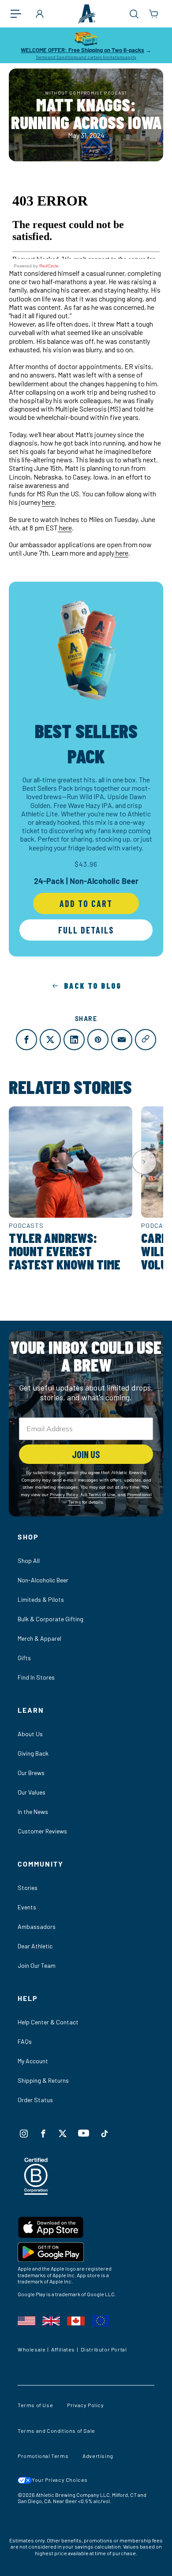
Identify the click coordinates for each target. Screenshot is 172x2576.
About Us (30, 1734)
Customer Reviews (42, 1831)
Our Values (32, 1792)
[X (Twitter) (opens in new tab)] (63, 2134)
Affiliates (63, 2349)
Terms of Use (35, 2405)
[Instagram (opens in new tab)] (24, 2134)
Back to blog (93, 986)
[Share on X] (50, 1040)
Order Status (35, 2100)
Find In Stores (36, 1677)
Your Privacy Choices (60, 2480)
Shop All (29, 1560)
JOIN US (86, 1454)
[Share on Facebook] (26, 1040)
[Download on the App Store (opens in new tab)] (86, 2229)
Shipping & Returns (43, 2080)
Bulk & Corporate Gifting (50, 1619)
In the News (33, 1812)
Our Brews (31, 1773)
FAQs (25, 2041)
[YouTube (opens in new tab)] (84, 2133)
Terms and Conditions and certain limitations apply (86, 57)
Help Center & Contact (48, 2022)
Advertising (98, 2456)
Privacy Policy (85, 2405)
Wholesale (32, 2349)
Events (27, 1907)
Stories (28, 1888)
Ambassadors (37, 1926)
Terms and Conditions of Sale (56, 2431)
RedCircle (49, 266)
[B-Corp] (36, 2192)
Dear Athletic (35, 1946)
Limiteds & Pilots (41, 1599)
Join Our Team (37, 1965)
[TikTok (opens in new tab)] (105, 2134)
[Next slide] (144, 1162)
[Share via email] (122, 1040)
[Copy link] (146, 1040)
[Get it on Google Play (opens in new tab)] (86, 2254)
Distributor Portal (104, 2349)
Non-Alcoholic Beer (43, 1580)
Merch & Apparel (39, 1638)
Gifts (24, 1658)
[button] (20, 14)
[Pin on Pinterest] (98, 1040)
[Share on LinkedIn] (74, 1040)
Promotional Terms (43, 2456)
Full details (86, 930)
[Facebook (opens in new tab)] (43, 2134)
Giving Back (33, 1753)
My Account (33, 2061)
